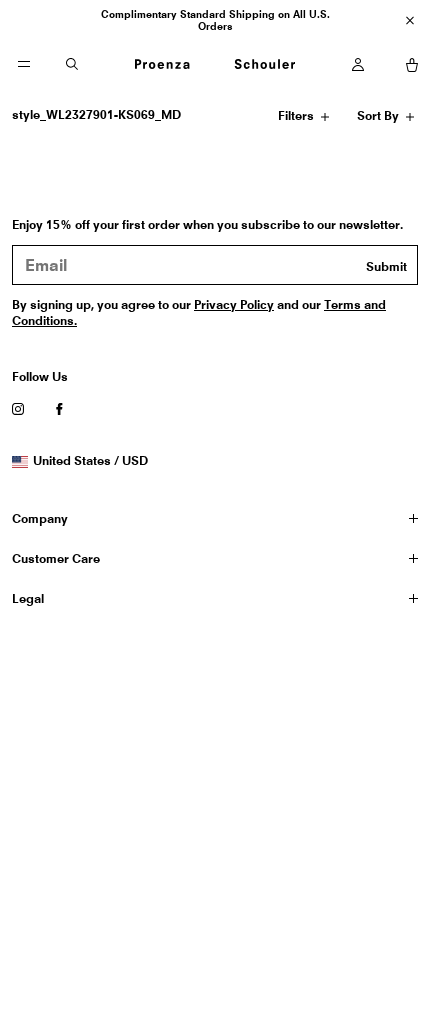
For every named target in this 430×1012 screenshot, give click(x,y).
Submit (386, 266)
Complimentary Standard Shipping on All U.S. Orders (215, 20)
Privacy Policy (234, 304)
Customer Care (56, 558)
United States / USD (90, 461)
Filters (298, 119)
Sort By (379, 119)
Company (40, 518)
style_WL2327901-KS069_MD (96, 114)
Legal (28, 598)
